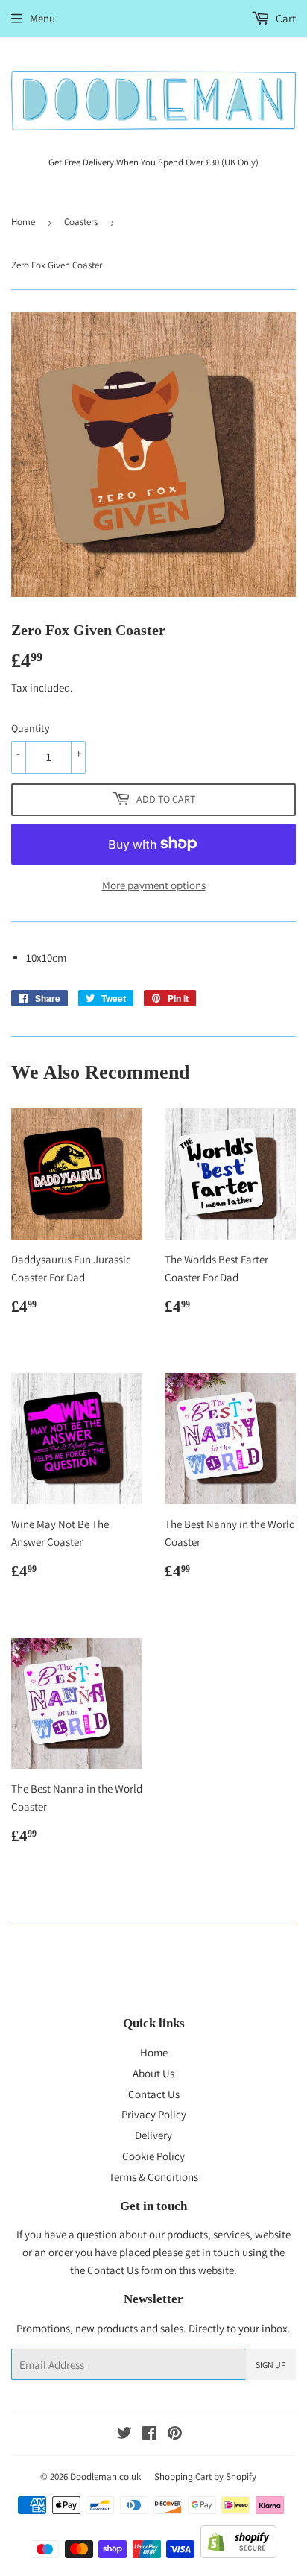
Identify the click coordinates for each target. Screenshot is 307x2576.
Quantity (30, 728)
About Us (153, 2073)
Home (23, 222)
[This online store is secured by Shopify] (238, 2554)
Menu (42, 18)
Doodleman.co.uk (105, 2476)
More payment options (154, 885)
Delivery (153, 2135)
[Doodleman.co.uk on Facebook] (149, 2435)
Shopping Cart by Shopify (205, 2476)
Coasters (81, 222)
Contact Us (154, 2094)
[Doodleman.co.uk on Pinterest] (175, 2435)
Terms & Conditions (153, 2177)
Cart (285, 18)
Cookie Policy (153, 2156)
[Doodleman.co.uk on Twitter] (124, 2435)
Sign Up (271, 2365)
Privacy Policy (154, 2114)
